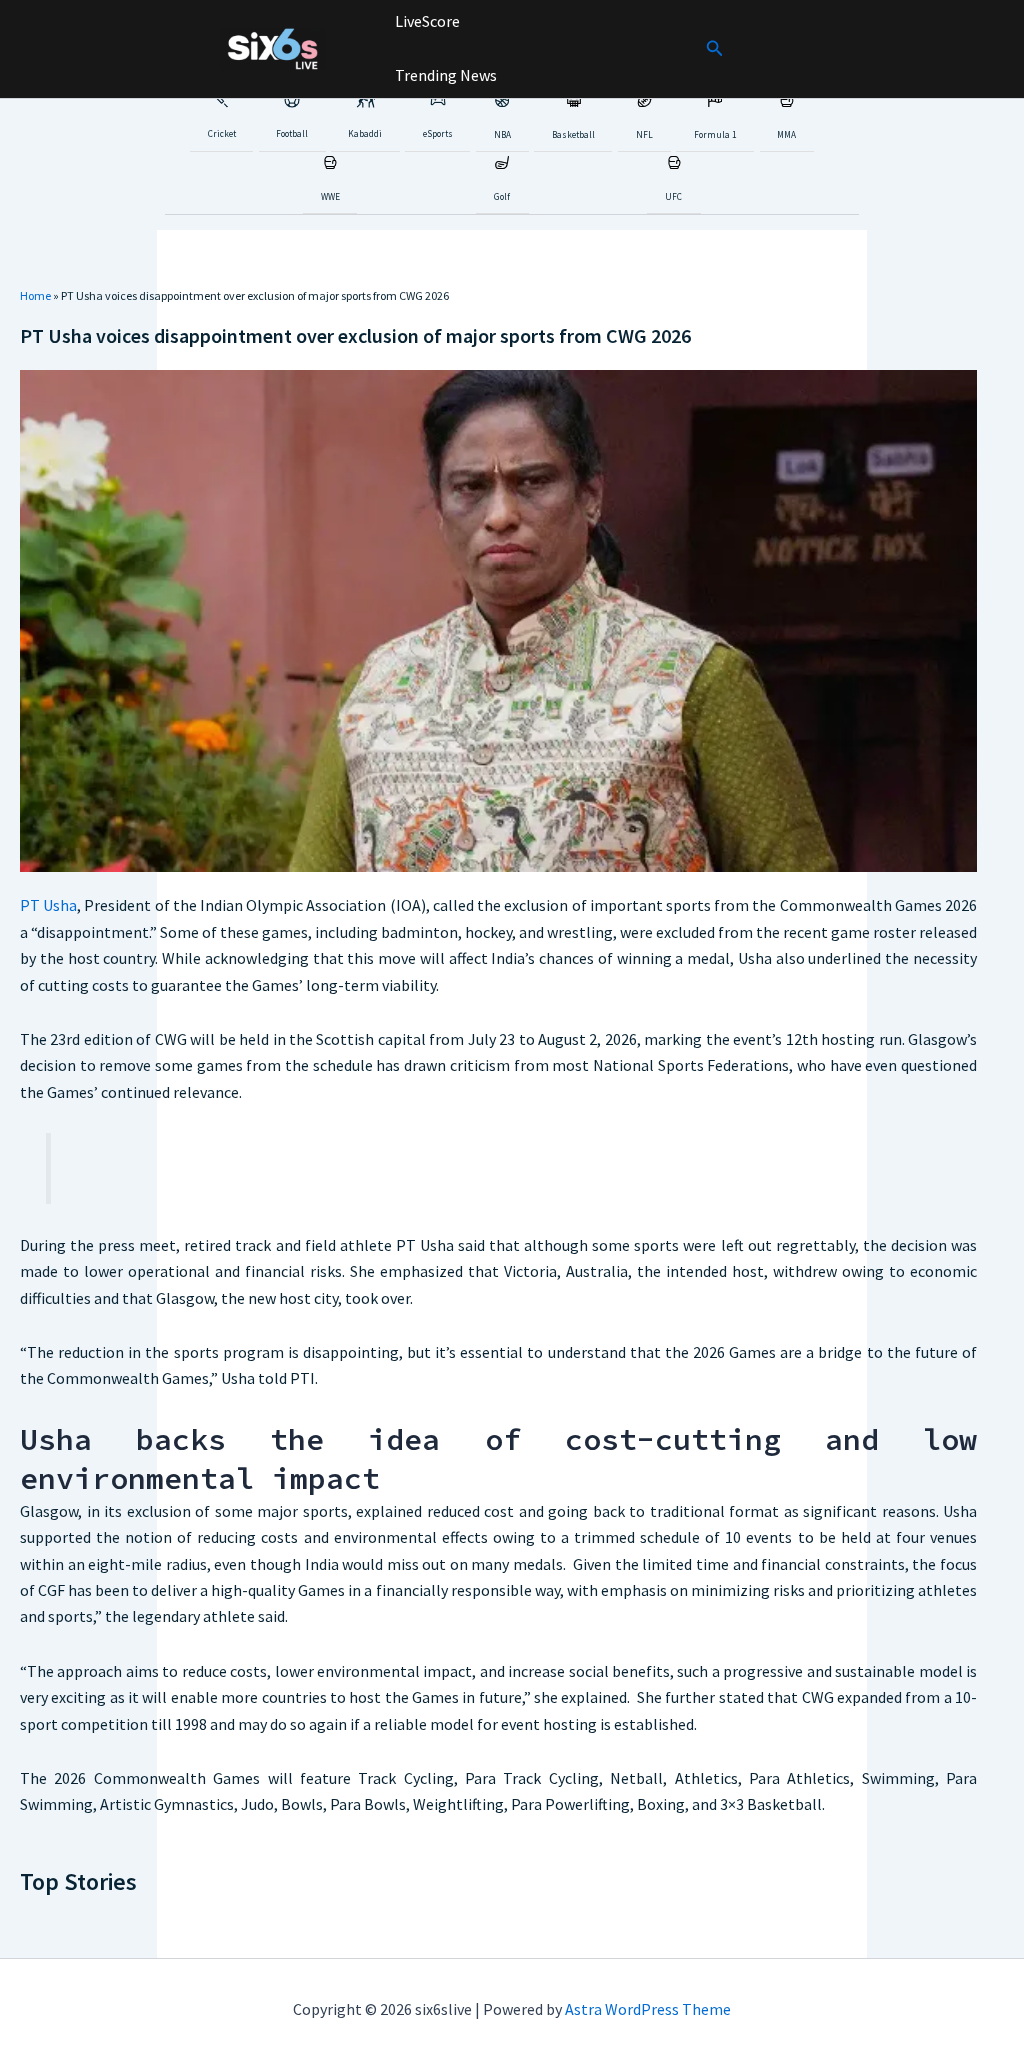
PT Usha (48, 905)
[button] (715, 49)
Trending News (444, 75)
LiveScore (426, 21)
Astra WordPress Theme (648, 2009)
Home (35, 295)
